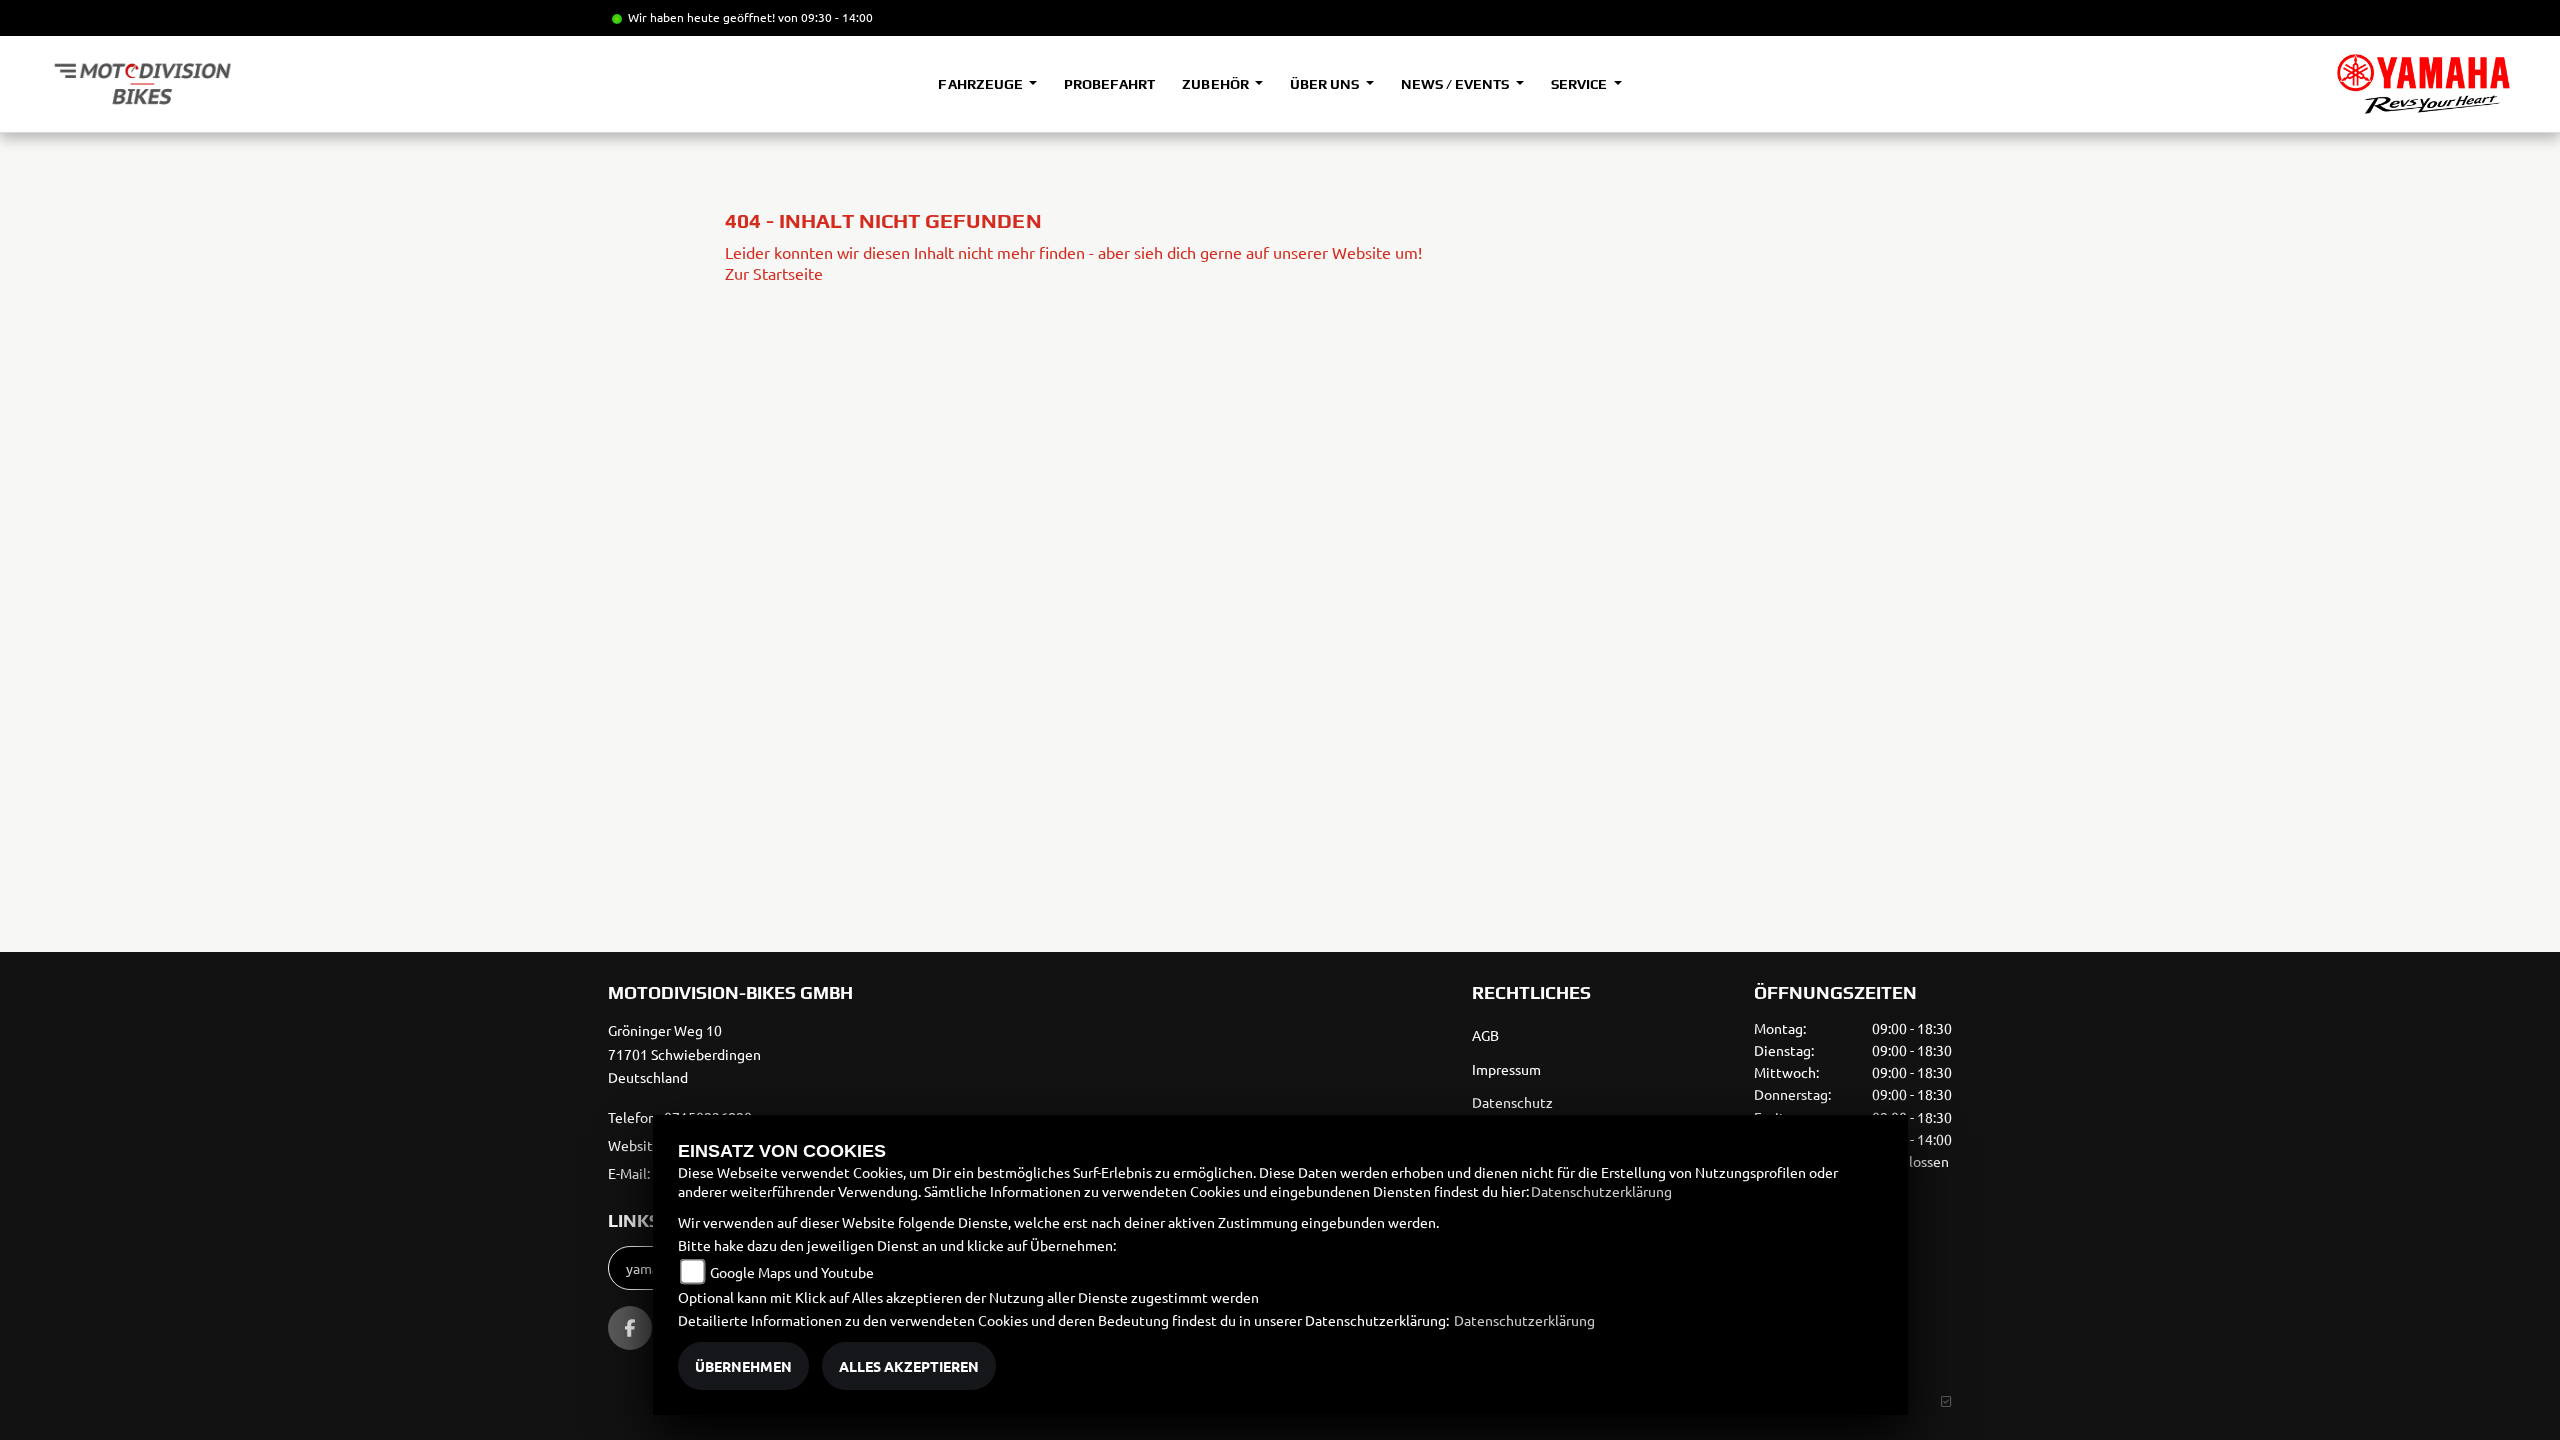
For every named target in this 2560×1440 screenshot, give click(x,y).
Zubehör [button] (1216, 84)
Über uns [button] (1326, 84)
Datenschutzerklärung (1601, 1191)
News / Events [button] (1456, 84)
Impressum (1506, 1069)
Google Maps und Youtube (792, 1272)
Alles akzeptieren (909, 1366)
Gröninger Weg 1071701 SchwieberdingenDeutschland (684, 1054)
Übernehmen (743, 1366)
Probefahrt (1109, 84)
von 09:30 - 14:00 (825, 17)
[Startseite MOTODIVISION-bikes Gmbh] (2423, 84)
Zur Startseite (774, 273)
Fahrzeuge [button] (981, 84)
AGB (1485, 1035)
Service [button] (1580, 84)
